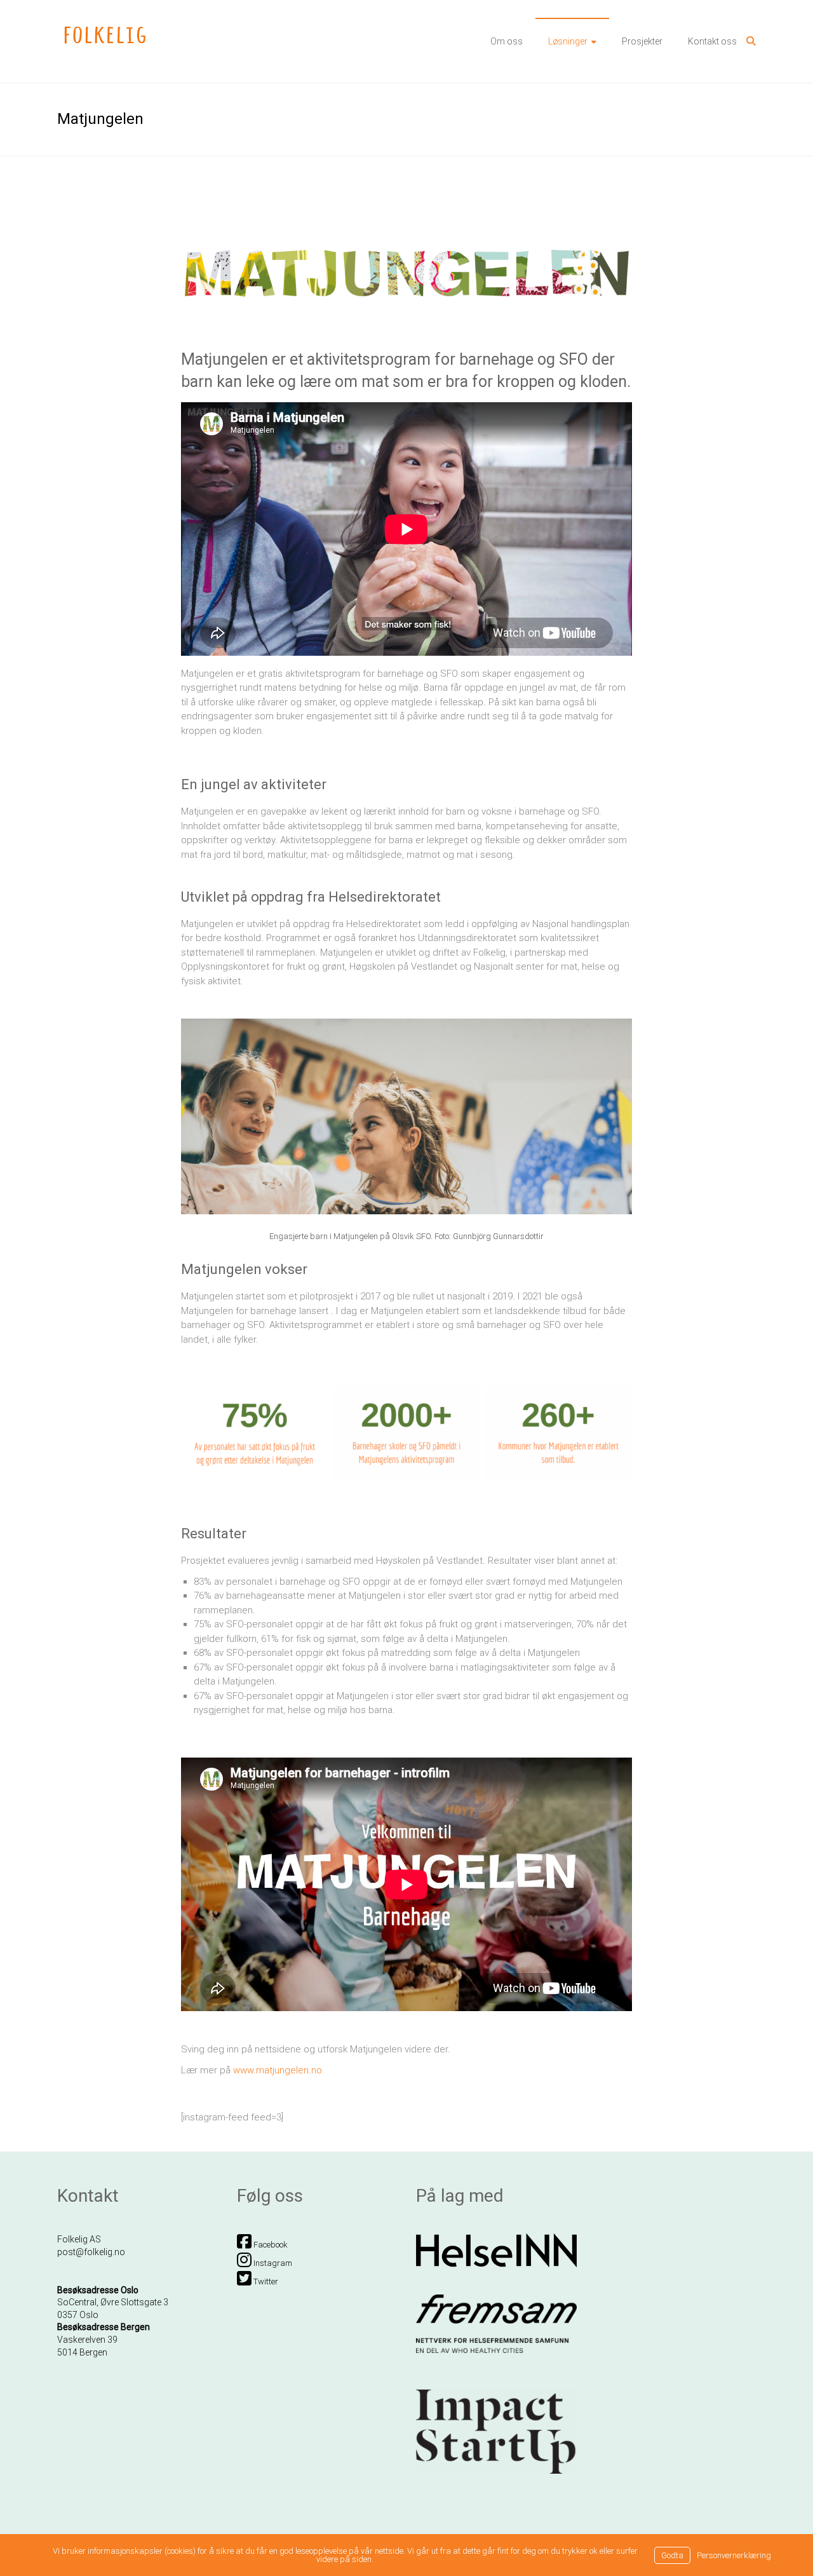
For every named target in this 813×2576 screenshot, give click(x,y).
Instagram (272, 2263)
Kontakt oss (712, 41)
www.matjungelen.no (278, 2070)
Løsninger (568, 41)
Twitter (265, 2281)
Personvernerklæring (734, 2555)
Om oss (507, 41)
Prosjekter (642, 41)
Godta (672, 2555)
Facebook (270, 2245)
